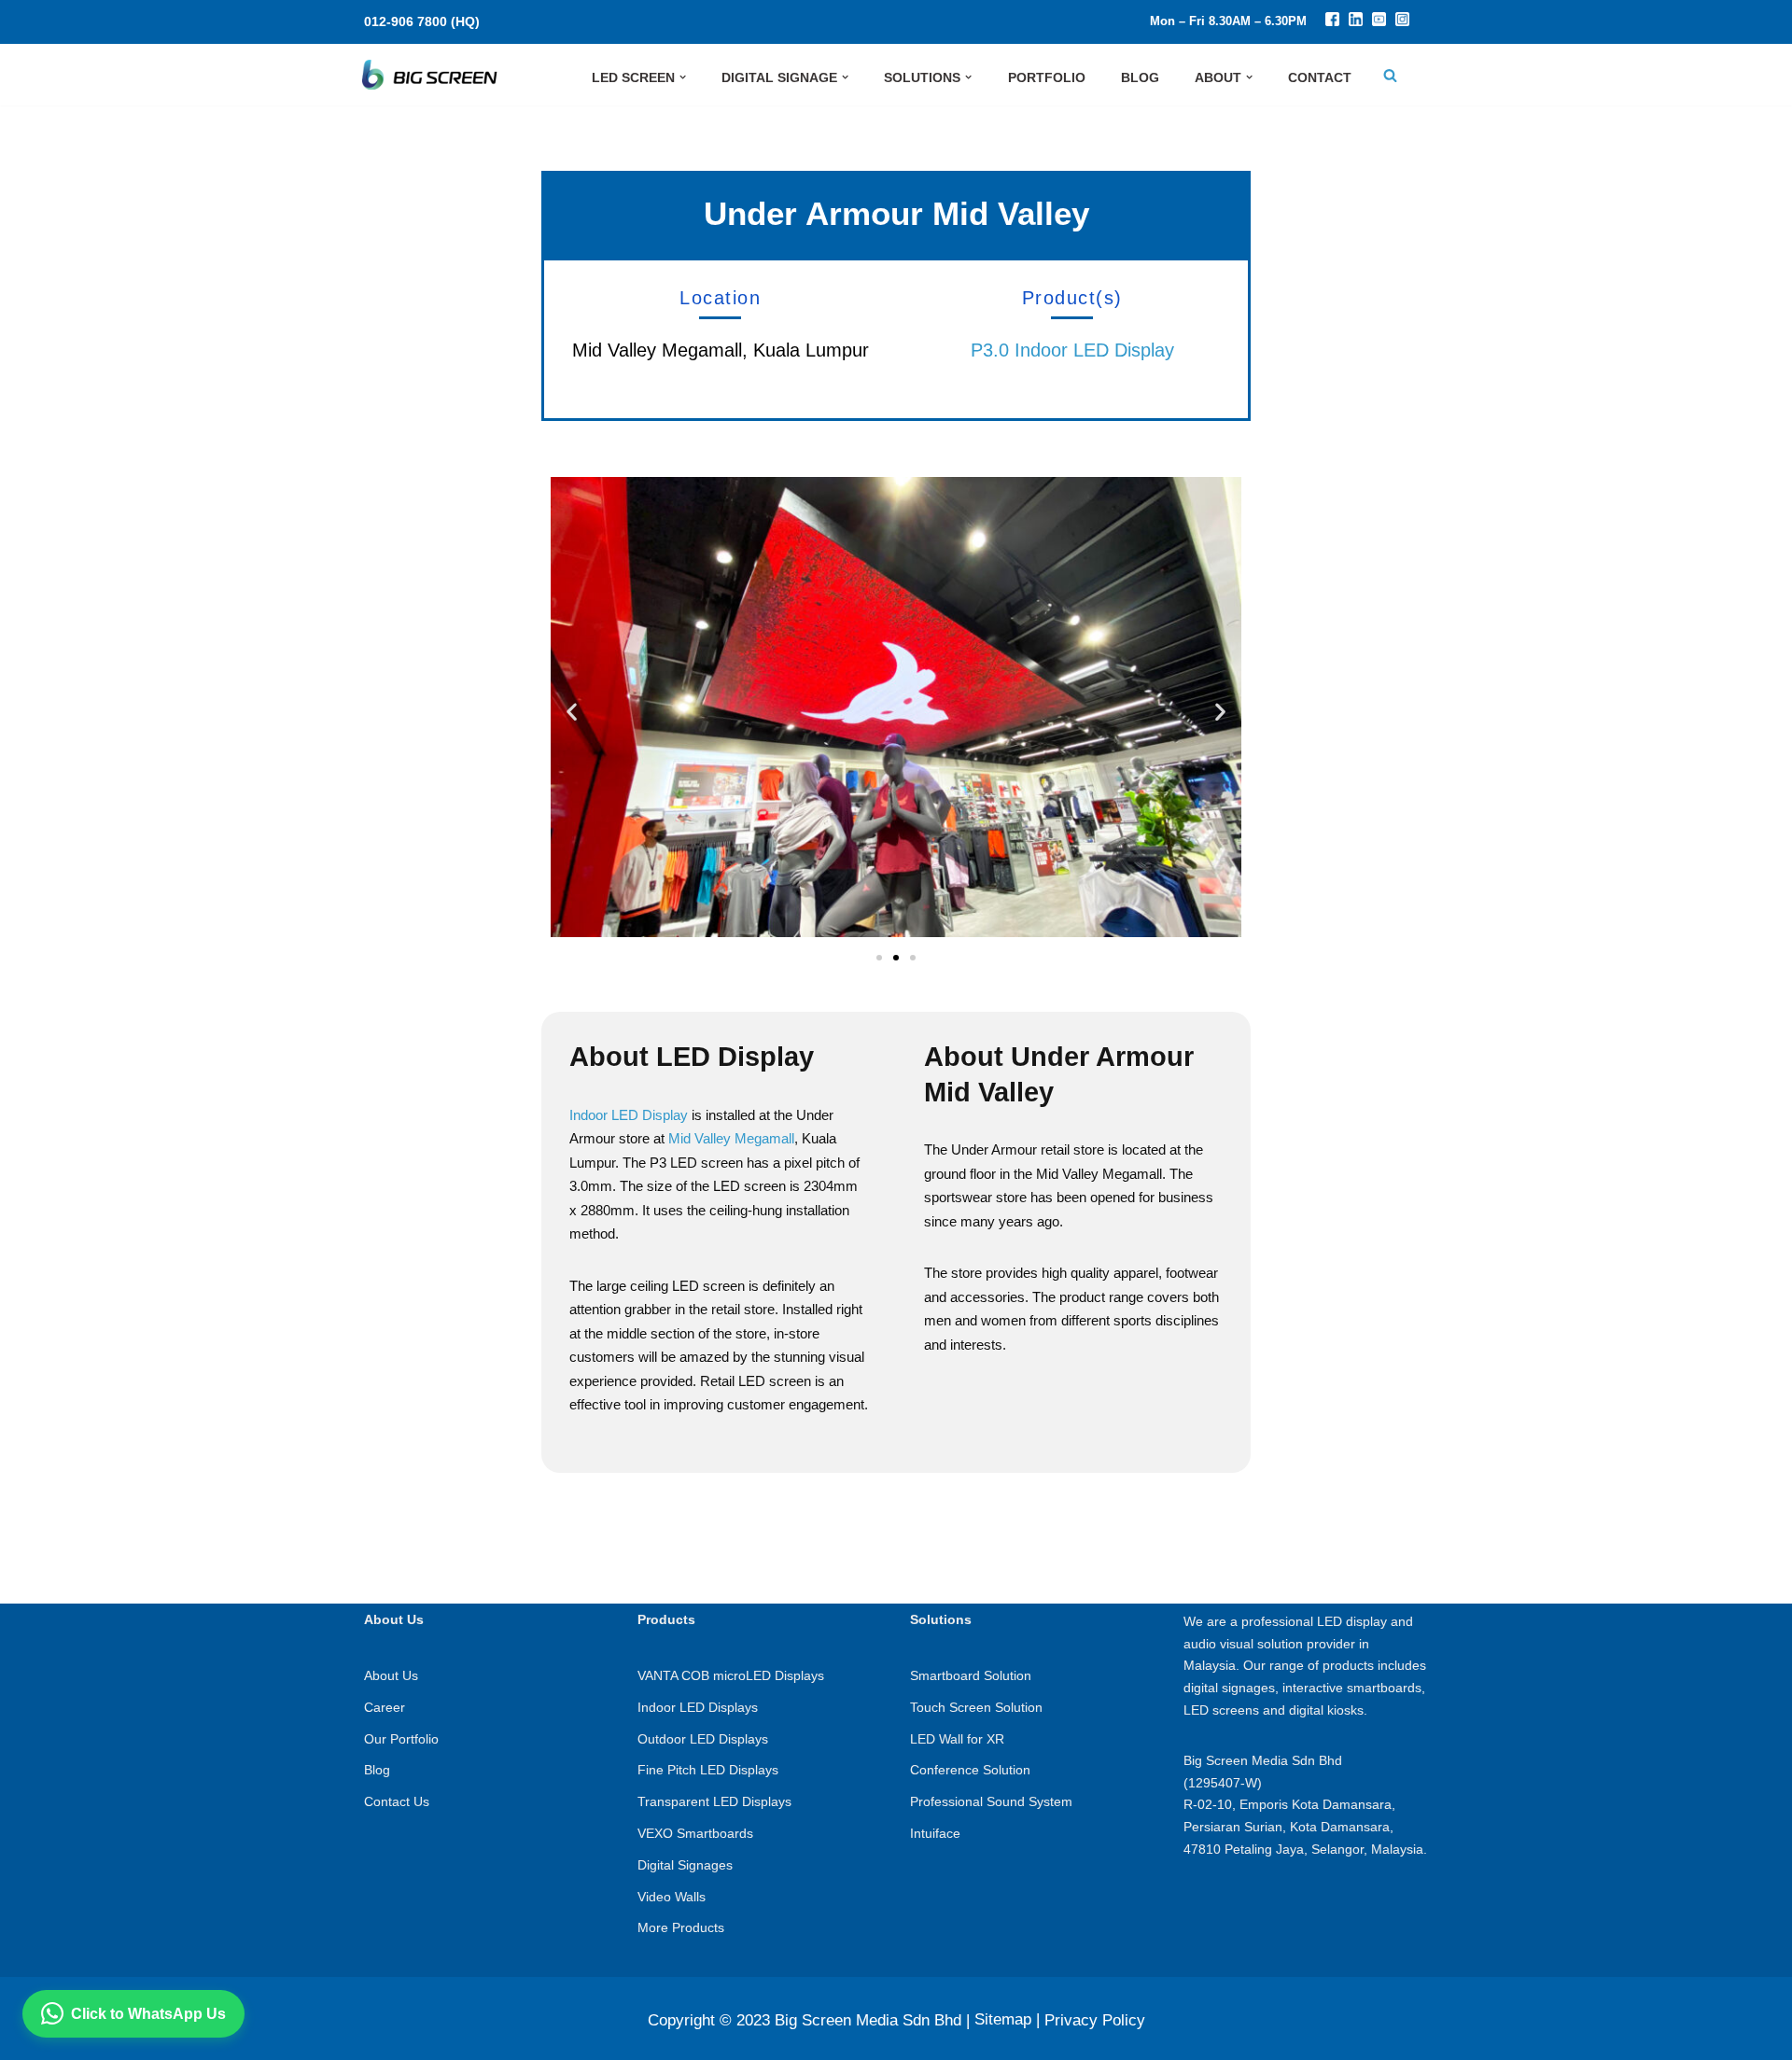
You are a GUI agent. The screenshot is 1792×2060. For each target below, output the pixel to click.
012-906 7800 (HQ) (422, 21)
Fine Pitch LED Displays (708, 1770)
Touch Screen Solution (976, 1707)
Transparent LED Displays (714, 1801)
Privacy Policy (1095, 2020)
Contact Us (397, 1801)
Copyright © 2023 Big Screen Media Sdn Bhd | (809, 2020)
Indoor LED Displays (698, 1707)
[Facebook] (1332, 21)
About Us (391, 1675)
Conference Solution (970, 1770)
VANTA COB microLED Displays (731, 1675)
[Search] (1390, 75)
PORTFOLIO (1047, 77)
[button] (683, 77)
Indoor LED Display (629, 1115)
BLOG (1140, 77)
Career (385, 1707)
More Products (681, 1927)
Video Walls (672, 1897)
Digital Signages (685, 1865)
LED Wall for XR (957, 1739)
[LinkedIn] (1356, 21)
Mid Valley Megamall (731, 1138)
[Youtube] (1379, 21)
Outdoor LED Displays (703, 1739)
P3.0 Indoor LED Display (1072, 350)
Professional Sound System (991, 1801)
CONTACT (1320, 77)
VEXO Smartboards (695, 1833)
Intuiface (935, 1833)
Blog (377, 1770)
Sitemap (1003, 2019)
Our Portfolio (401, 1739)
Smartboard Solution (971, 1675)
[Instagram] (1402, 21)
